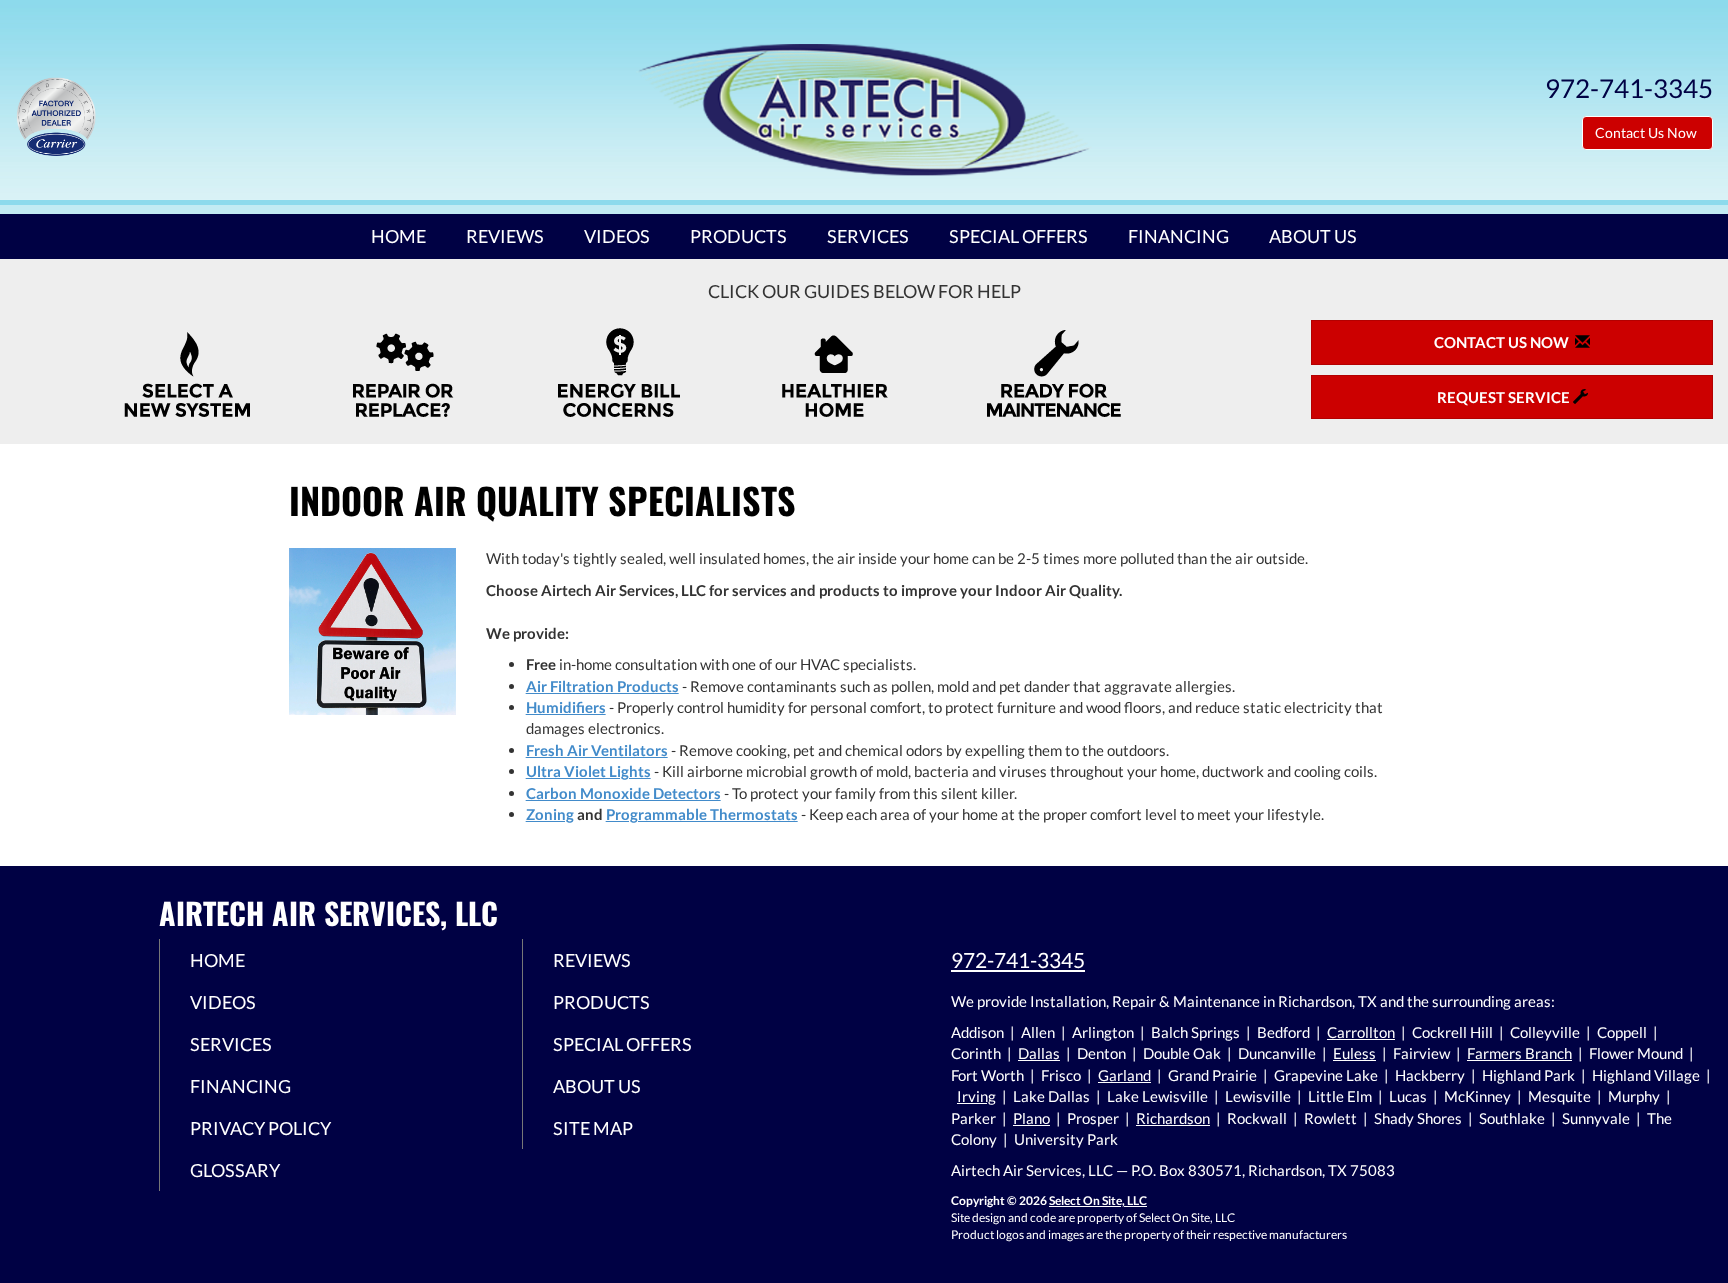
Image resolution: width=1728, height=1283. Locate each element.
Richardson (1173, 1118)
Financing (1178, 236)
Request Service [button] (1505, 397)
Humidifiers (566, 707)
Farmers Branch (1519, 1053)
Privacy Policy (260, 1128)
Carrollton (1361, 1032)
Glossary (235, 1170)
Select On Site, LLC (1098, 1200)
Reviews (505, 236)
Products (738, 236)
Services (868, 236)
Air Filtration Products (602, 686)
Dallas (1039, 1053)
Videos (617, 236)
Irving (976, 1096)
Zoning (550, 814)
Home (398, 236)
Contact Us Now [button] (1647, 132)
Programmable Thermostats (702, 814)
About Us (1313, 236)
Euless (1354, 1053)
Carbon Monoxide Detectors (623, 793)
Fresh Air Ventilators (597, 750)
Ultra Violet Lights (588, 771)
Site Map (593, 1128)
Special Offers (1018, 236)
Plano (1031, 1118)
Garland (1124, 1075)
